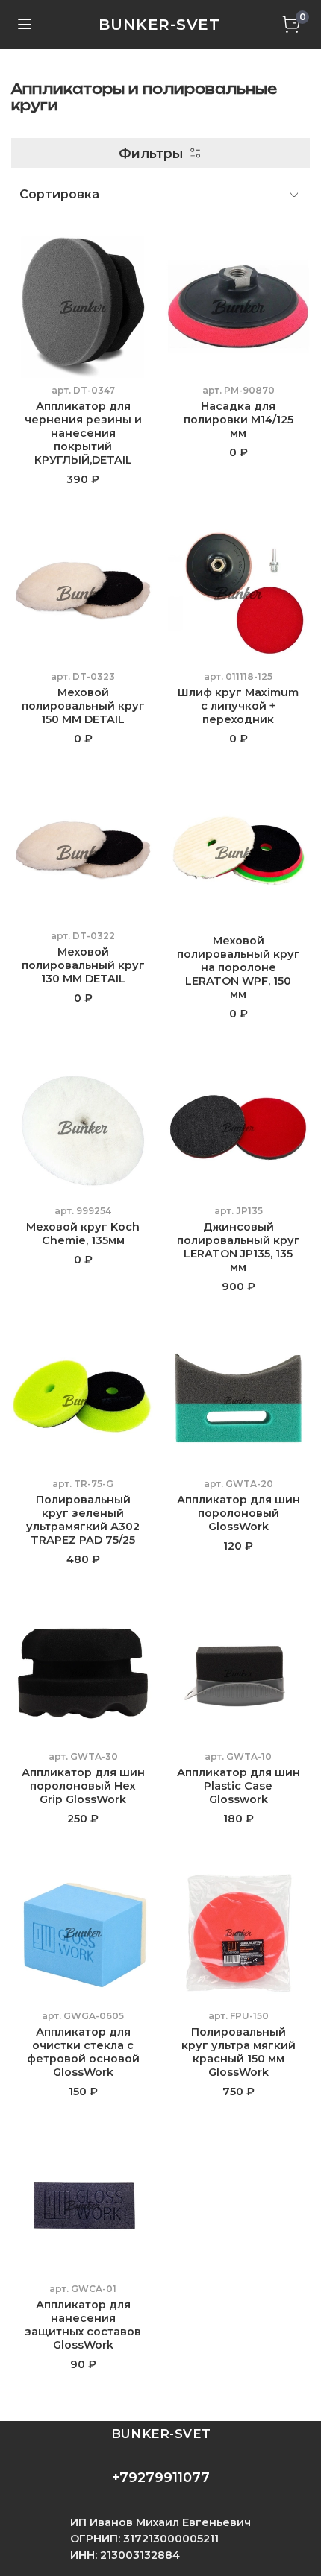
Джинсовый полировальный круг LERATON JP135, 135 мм (239, 1247)
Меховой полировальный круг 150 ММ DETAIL (83, 706)
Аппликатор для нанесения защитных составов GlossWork (83, 2325)
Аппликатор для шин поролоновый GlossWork (239, 1513)
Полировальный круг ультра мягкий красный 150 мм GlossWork (239, 2052)
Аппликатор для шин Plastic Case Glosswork (239, 1786)
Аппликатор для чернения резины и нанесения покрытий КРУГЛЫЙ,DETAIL (83, 433)
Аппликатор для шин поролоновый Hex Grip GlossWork (83, 1786)
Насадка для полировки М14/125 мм (239, 420)
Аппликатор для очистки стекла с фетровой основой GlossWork (83, 2052)
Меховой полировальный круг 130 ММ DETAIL (83, 965)
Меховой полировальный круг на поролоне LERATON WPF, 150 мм (239, 967)
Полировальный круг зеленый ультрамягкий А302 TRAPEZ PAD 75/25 (83, 1520)
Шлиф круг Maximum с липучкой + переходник (238, 706)
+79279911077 (161, 2478)
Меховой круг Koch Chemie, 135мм (83, 1234)
